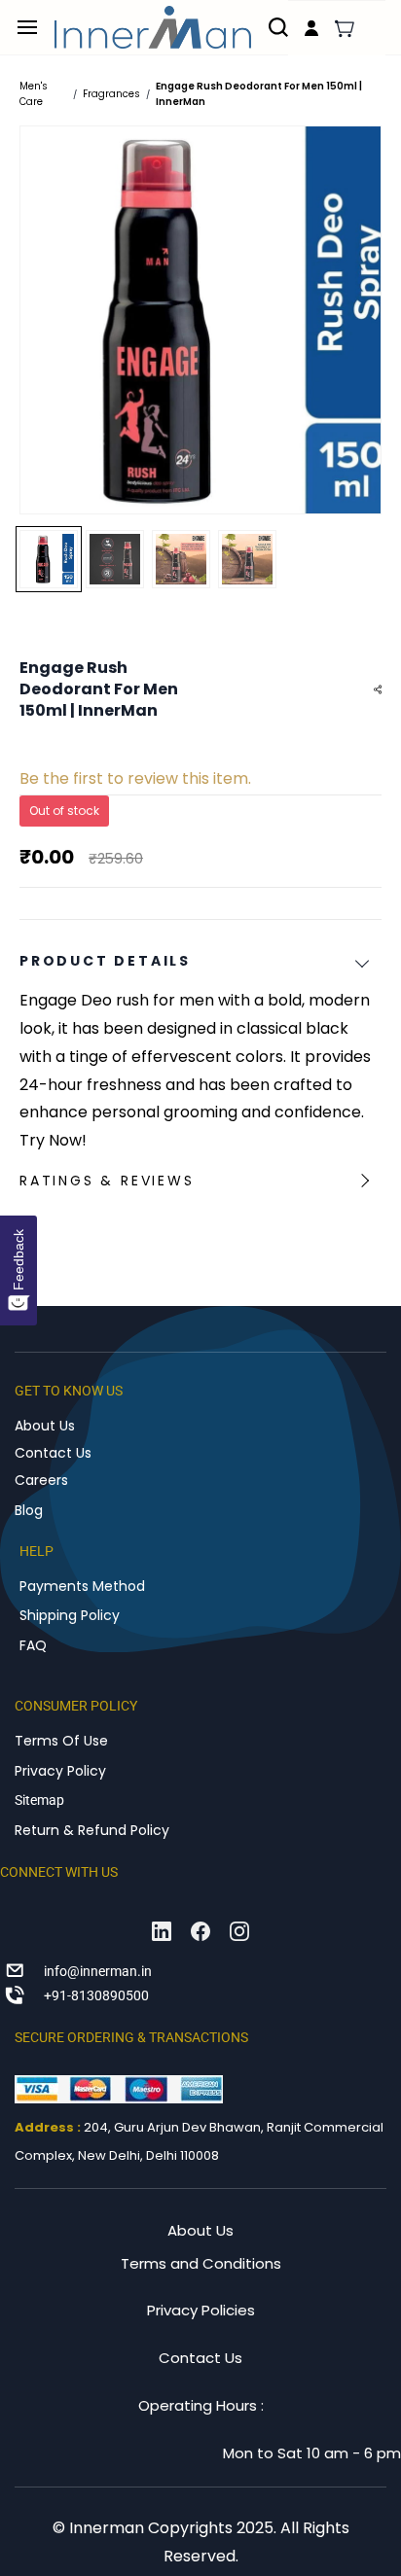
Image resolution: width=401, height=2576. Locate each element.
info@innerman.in (98, 1971)
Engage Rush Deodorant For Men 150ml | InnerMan (259, 94)
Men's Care (34, 94)
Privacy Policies (201, 2310)
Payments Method (82, 1586)
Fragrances (111, 94)
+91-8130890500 (96, 1995)
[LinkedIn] (162, 1931)
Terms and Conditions (201, 2263)
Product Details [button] (105, 961)
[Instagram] (239, 1931)
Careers (41, 1480)
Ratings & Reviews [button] (107, 1181)
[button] (345, 28)
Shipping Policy (70, 1615)
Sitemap (39, 1800)
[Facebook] (200, 1931)
